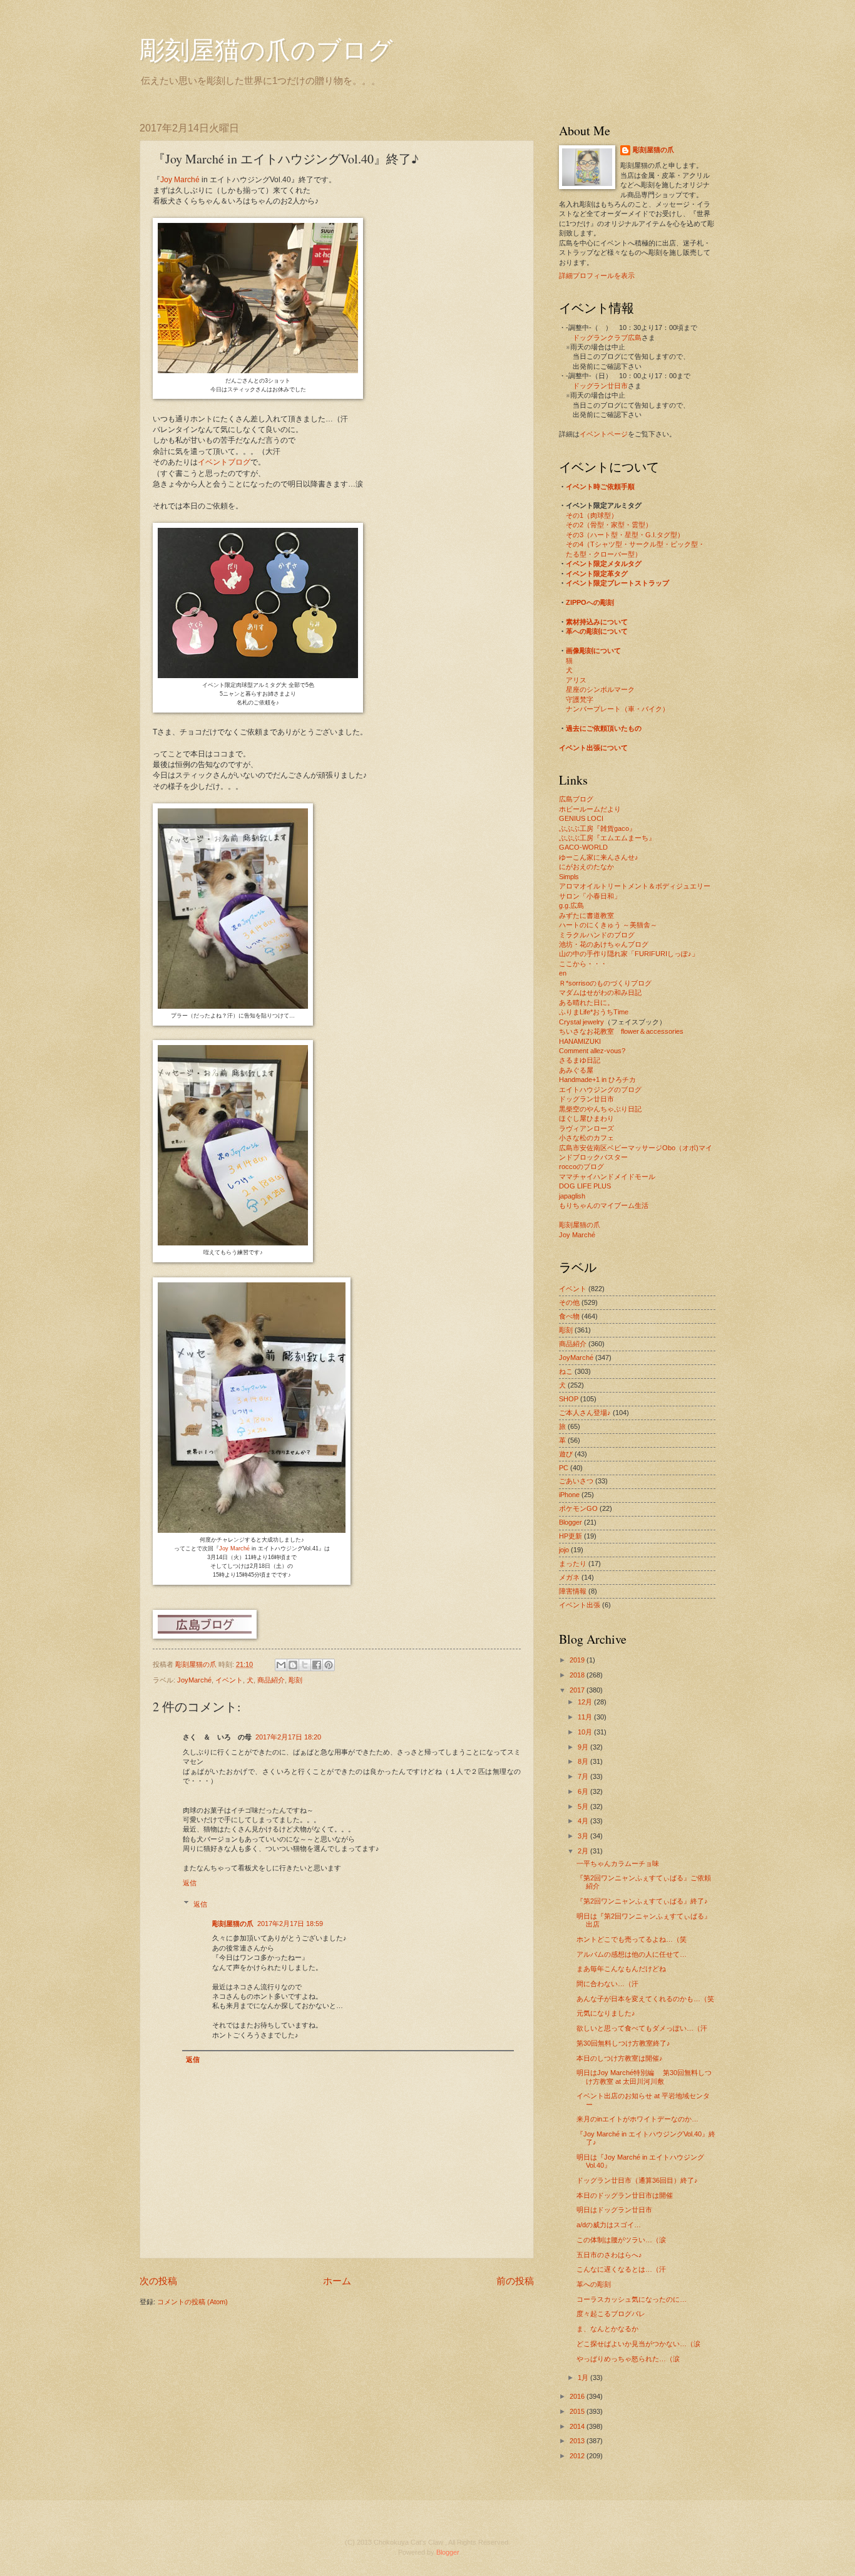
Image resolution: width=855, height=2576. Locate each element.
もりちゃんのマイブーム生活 (604, 1205)
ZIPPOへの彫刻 (590, 602)
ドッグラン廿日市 (600, 386)
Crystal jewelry (581, 1022)
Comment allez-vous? (592, 1051)
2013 (578, 2441)
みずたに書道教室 (586, 915)
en (563, 973)
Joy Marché (180, 180)
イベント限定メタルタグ (604, 564)
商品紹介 (271, 1680)
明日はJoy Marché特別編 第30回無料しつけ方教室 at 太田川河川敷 (644, 2077)
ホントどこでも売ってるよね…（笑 (632, 1939)
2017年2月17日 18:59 (290, 1924)
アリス (576, 680)
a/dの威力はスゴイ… (609, 2225)
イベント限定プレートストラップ (617, 583)
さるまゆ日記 (580, 1060)
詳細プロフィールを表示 (597, 276)
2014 (578, 2426)
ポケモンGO (578, 1508)
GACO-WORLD (583, 847)
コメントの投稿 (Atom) (192, 2302)
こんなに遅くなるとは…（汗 (621, 2269)
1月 (584, 2378)
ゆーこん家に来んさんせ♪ (599, 857)
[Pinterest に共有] (329, 1665)
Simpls (569, 877)
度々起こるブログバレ (611, 2314)
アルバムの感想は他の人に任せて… (632, 1954)
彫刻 (295, 1680)
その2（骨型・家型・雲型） (609, 525)
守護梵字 (580, 699)
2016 (578, 2396)
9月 (584, 1747)
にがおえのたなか (586, 867)
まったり (573, 1564)
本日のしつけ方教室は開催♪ (620, 2058)
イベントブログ (224, 462)
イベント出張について (593, 748)
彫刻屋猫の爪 (197, 1664)
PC (564, 1468)
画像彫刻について (593, 651)
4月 (584, 1821)
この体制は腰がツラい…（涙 (621, 2240)
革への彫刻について (597, 631)
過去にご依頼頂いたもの (604, 728)
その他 (569, 1302)
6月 (584, 1791)
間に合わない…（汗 (607, 1984)
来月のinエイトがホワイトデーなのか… (637, 2119)
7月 (584, 1776)
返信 (190, 1883)
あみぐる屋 (576, 1070)
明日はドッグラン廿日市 (614, 2210)
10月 (586, 1732)
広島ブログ (576, 799)
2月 (584, 1851)
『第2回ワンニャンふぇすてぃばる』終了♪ (642, 1901)
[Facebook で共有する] (317, 1665)
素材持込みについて (597, 622)
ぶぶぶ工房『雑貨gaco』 (597, 828)
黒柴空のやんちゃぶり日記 (600, 1109)
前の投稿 (515, 2281)
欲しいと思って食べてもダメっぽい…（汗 (642, 2028)
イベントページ (604, 434)
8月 (584, 1761)
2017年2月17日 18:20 (288, 1737)
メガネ (569, 1577)
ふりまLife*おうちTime (594, 1012)
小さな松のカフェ (586, 1138)
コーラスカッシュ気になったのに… (632, 2299)
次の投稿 (158, 2281)
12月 (586, 1702)
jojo (564, 1550)
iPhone (569, 1495)
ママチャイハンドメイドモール (607, 1177)
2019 (578, 1660)
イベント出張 (580, 1605)
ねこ (566, 1371)
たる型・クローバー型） (604, 554)
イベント (229, 1680)
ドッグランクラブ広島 (607, 337)
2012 (578, 2456)
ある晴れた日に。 (586, 1002)
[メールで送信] (281, 1665)
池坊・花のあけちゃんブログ (604, 944)
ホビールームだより (590, 809)
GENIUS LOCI (581, 818)
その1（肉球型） (592, 515)
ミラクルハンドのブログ (597, 935)
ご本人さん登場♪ (585, 1413)
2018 (578, 1675)
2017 (578, 1690)
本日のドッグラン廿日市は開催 (625, 2195)
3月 (584, 1836)
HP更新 (571, 1536)
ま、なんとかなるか (607, 2329)
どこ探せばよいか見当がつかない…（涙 (638, 2344)
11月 (586, 1717)
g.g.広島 (571, 905)
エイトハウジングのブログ (600, 1090)
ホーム (337, 2281)
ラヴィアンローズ (586, 1128)
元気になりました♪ (606, 2013)
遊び (566, 1454)
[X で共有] (305, 1665)
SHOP (569, 1399)
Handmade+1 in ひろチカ (597, 1079)
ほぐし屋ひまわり (586, 1118)
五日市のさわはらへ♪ (609, 2255)
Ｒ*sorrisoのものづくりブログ (605, 983)
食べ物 (569, 1316)
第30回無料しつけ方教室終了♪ (623, 2043)
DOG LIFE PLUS (585, 1186)
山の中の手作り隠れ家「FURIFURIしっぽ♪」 (629, 954)
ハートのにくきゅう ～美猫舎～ (608, 925)
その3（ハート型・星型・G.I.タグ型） (625, 535)
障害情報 (573, 1591)
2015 (578, 2411)
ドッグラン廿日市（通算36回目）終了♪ (637, 2180)
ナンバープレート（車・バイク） (617, 709)
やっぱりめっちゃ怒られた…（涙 (628, 2359)
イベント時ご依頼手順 (600, 487)
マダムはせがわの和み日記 (600, 992)
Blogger (571, 1522)
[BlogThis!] (293, 1665)
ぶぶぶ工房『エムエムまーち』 (607, 838)
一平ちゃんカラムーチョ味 (618, 1863)
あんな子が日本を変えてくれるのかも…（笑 (645, 1999)
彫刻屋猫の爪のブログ (266, 49)
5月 (584, 1806)
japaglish (572, 1196)
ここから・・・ (583, 964)
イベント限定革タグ (597, 574)
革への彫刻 (594, 2284)
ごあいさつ (576, 1481)
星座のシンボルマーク (600, 689)
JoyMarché (194, 1680)
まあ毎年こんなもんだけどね (621, 1969)
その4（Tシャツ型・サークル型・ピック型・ (635, 544)
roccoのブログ (581, 1167)
